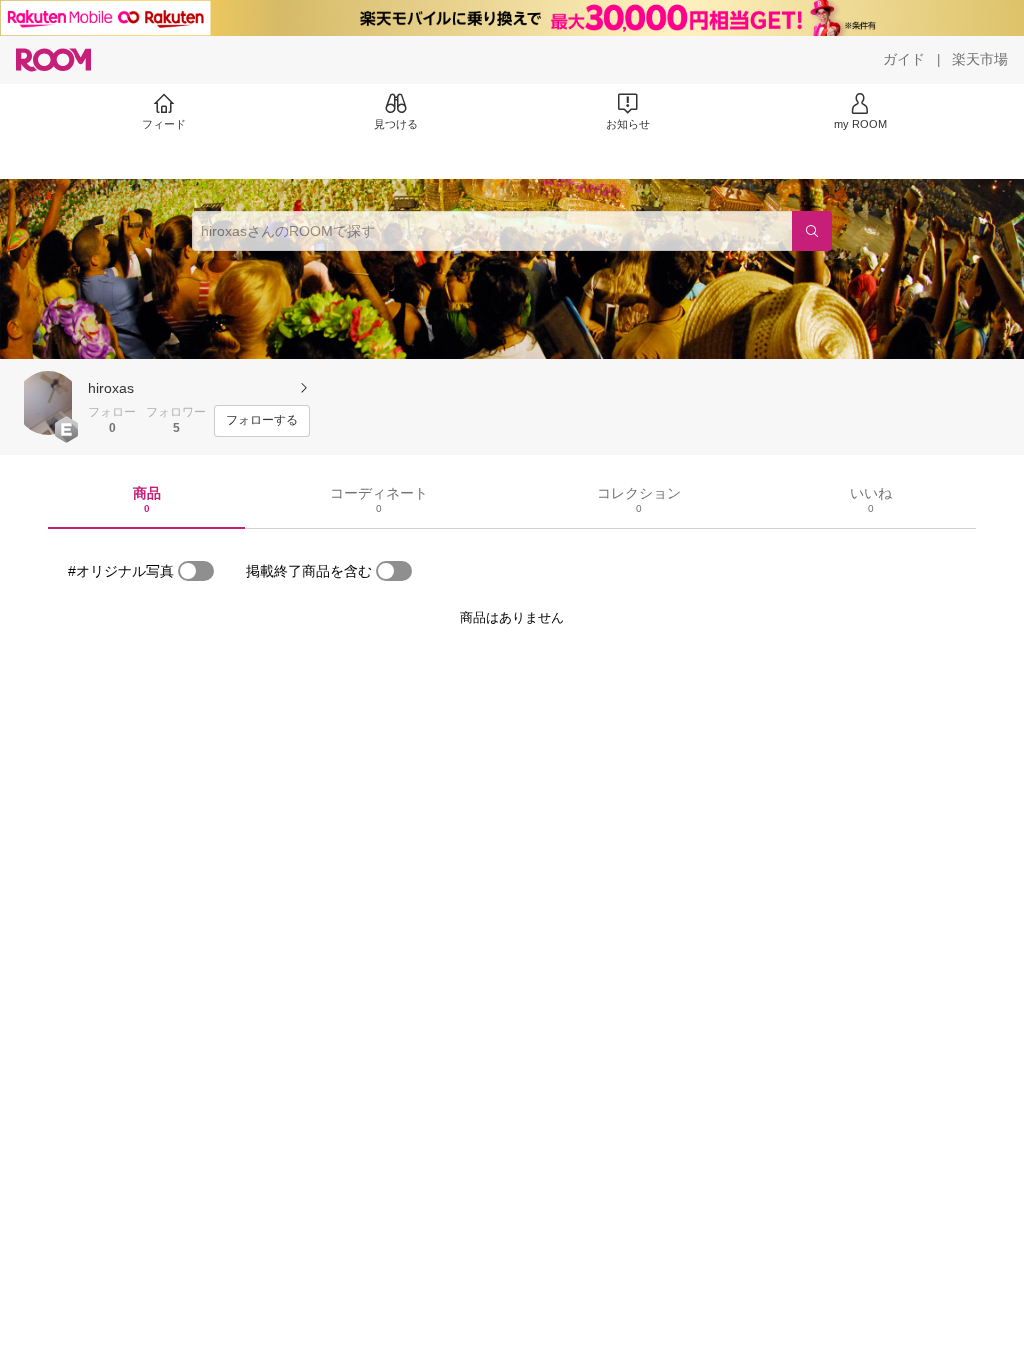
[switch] (196, 571)
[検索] (812, 231)
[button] (48, 403)
